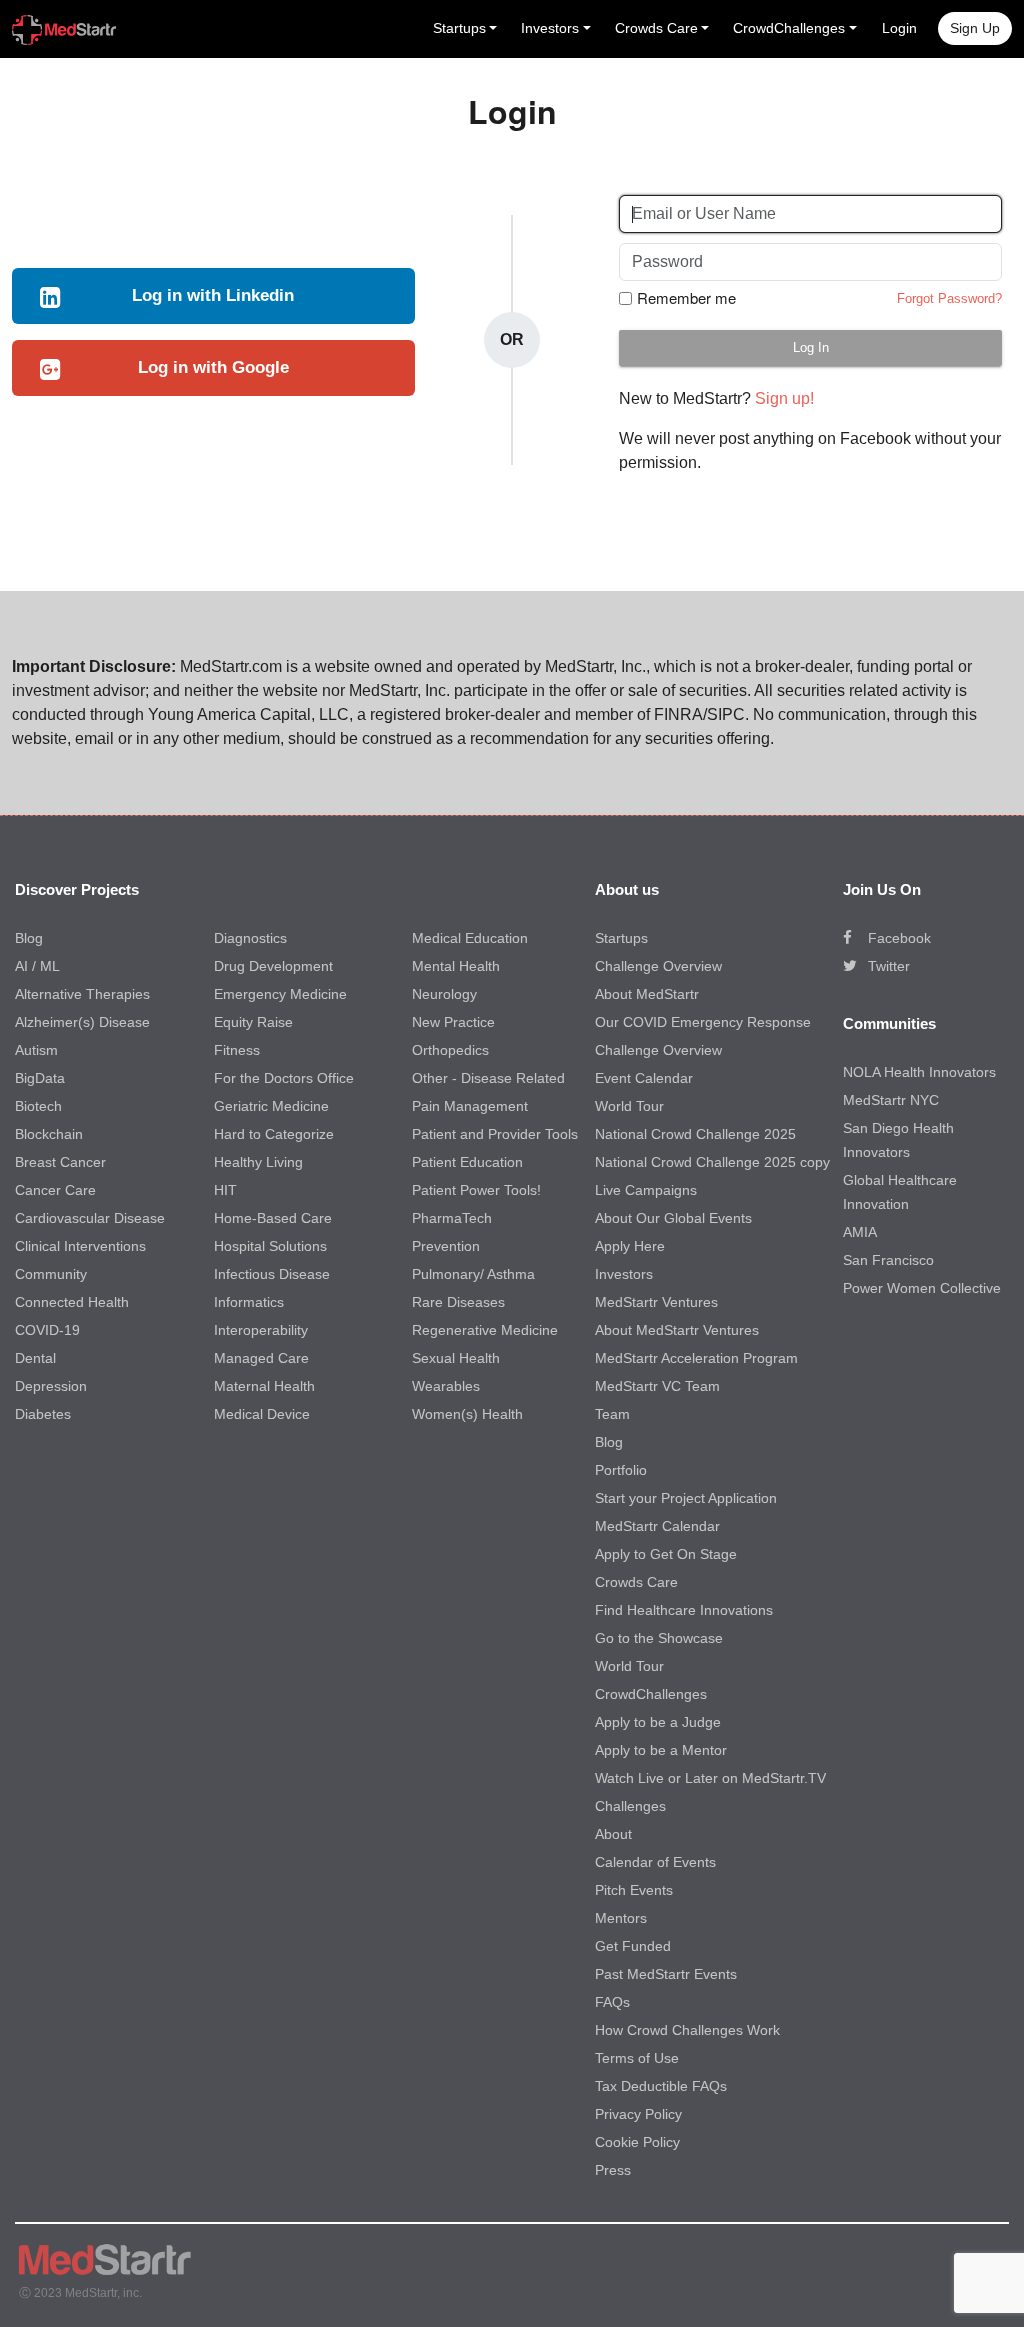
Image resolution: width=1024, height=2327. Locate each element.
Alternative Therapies (82, 994)
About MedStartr (647, 994)
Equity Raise (253, 1022)
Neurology (444, 994)
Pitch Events (634, 1890)
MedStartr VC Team (657, 1386)
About (613, 1834)
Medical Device (262, 1414)
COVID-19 (47, 1330)
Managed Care (261, 1358)
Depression (51, 1386)
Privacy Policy (638, 2114)
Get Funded (633, 1946)
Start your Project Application (686, 1498)
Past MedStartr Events (666, 1974)
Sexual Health (456, 1358)
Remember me (686, 298)
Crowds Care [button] (656, 28)
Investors (624, 1274)
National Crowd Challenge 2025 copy (712, 1162)
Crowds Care (636, 1582)
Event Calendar (644, 1078)
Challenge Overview (658, 966)
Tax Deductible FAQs (661, 2086)
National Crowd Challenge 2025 (695, 1134)
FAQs (612, 2002)
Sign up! (784, 398)
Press (613, 2170)
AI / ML (37, 966)
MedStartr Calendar (657, 1526)
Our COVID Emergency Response (703, 1022)
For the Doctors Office (284, 1078)
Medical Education (470, 938)
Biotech (38, 1106)
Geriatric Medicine (271, 1106)
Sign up (975, 28)
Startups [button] (459, 28)
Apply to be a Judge (658, 1722)
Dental (35, 1358)
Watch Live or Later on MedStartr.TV (710, 1778)
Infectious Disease (272, 1274)
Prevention (446, 1246)
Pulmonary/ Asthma (473, 1274)
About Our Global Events (673, 1218)
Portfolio (621, 1470)
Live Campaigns (646, 1190)
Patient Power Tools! (476, 1190)
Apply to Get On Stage (666, 1554)
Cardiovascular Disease (90, 1218)
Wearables (446, 1386)
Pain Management (470, 1106)
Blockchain (49, 1134)
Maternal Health (264, 1386)
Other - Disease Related (488, 1078)
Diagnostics (250, 938)
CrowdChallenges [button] (789, 28)
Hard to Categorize (274, 1134)
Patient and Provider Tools (495, 1134)
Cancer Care (55, 1190)
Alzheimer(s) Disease (82, 1022)
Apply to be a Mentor (661, 1750)
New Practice (453, 1022)
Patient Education (467, 1162)
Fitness (237, 1050)
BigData (40, 1078)
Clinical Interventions (80, 1246)
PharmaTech (452, 1218)
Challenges (630, 1806)
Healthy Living (258, 1162)
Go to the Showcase (659, 1638)
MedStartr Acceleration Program (696, 1358)
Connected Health (72, 1302)
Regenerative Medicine (485, 1330)
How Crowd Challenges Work (687, 2030)
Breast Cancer (60, 1162)
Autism (36, 1050)
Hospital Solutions (270, 1246)
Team (612, 1414)
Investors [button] (550, 28)
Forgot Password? (949, 298)
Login (899, 28)
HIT (225, 1190)
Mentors (621, 1918)
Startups (621, 938)
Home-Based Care (273, 1218)
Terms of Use (637, 2058)
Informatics (249, 1302)
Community (51, 1274)
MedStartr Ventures (656, 1302)
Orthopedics (450, 1050)
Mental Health (456, 966)
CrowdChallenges (651, 1694)
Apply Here (630, 1246)
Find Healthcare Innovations (684, 1610)
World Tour (629, 1106)
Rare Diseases (458, 1302)
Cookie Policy (637, 2142)
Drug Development (273, 966)
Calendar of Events (655, 1862)
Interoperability (261, 1330)
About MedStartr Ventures (677, 1330)
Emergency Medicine (280, 994)
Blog (29, 938)
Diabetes (43, 1414)
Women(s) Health (467, 1414)
